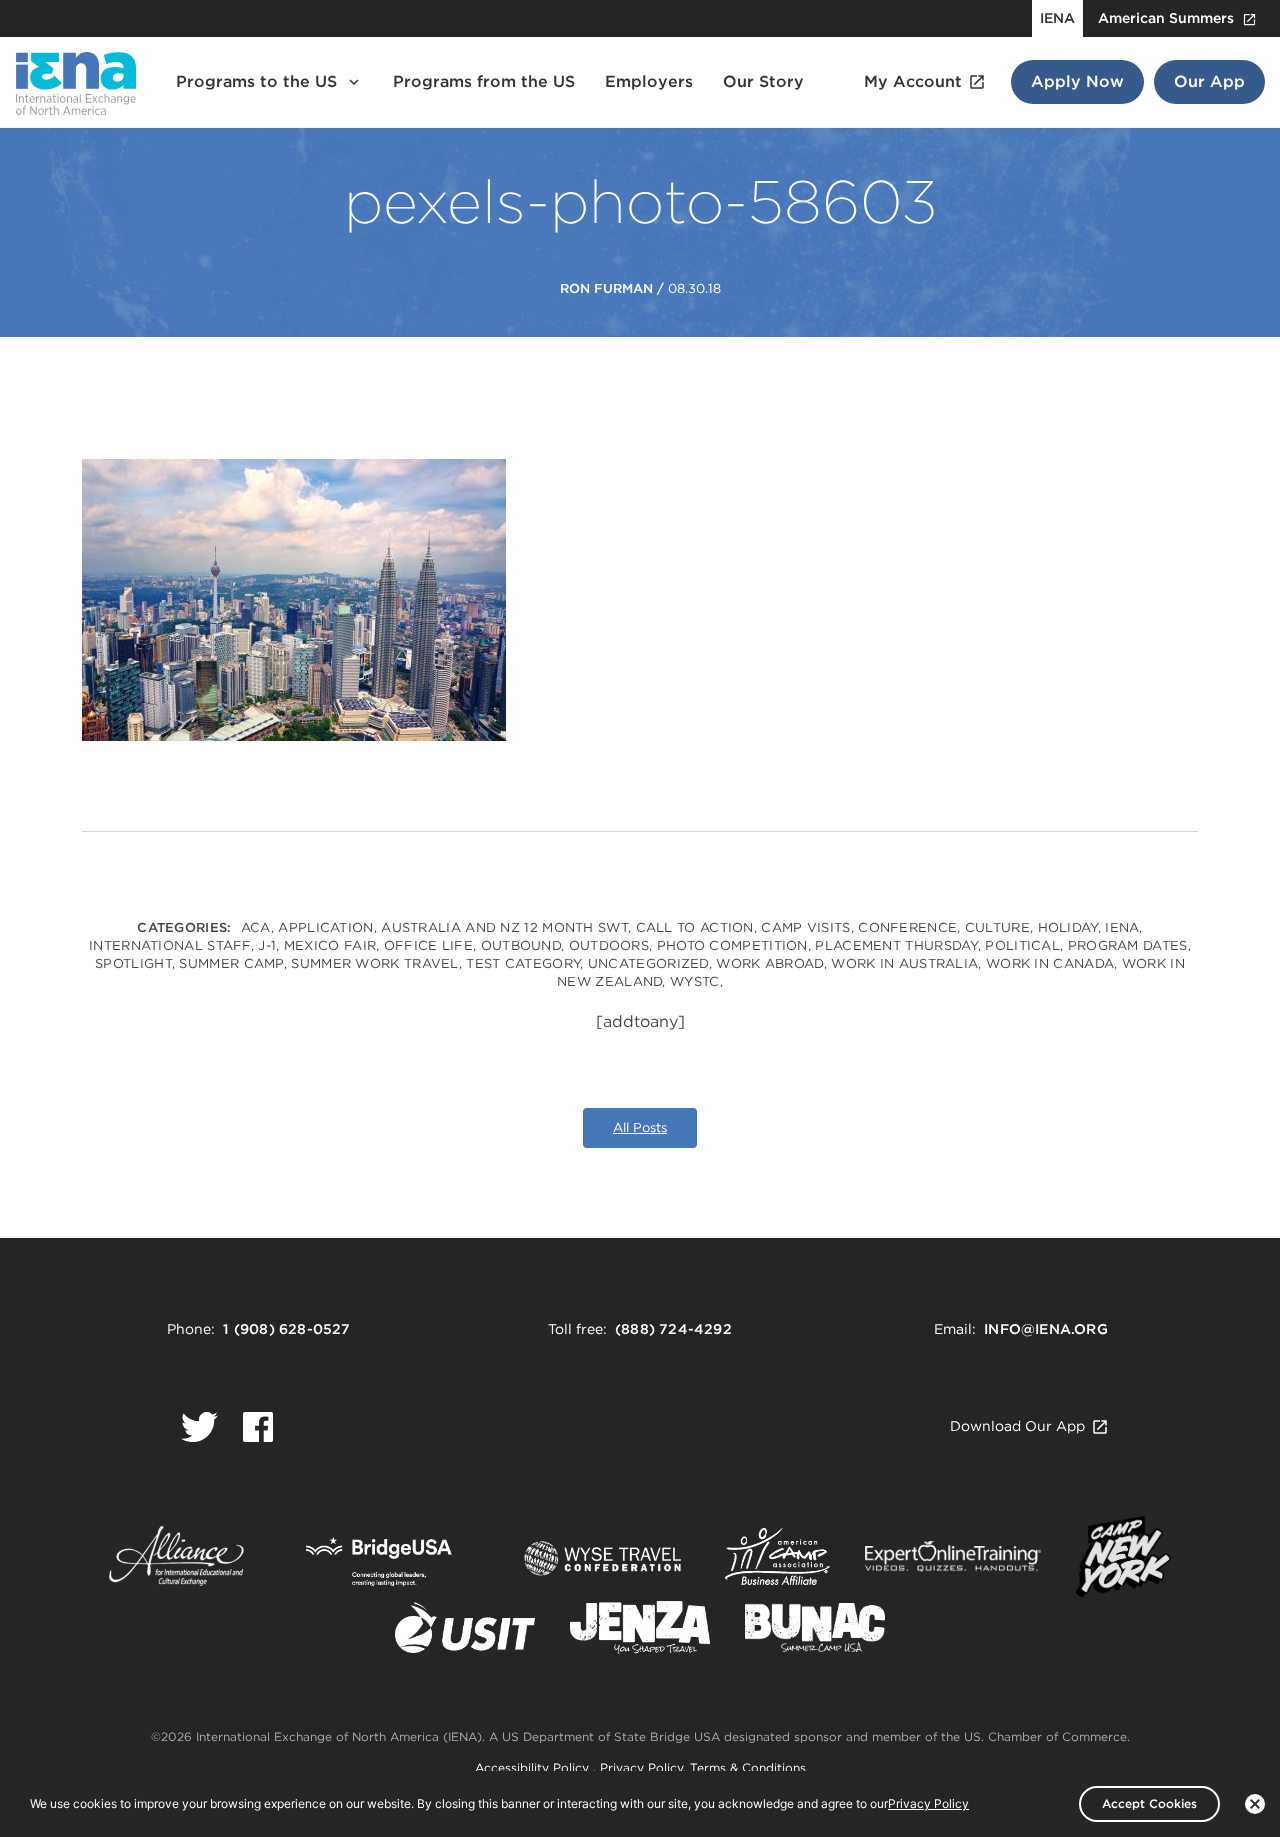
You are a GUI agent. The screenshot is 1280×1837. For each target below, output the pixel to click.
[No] (1255, 1804)
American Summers (1166, 18)
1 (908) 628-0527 (286, 1329)
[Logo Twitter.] (199, 1427)
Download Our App (1017, 1426)
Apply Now (1077, 81)
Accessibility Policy (534, 1767)
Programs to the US (256, 81)
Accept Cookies (1149, 1803)
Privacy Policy (641, 1767)
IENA (1057, 18)
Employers (649, 81)
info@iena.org (1046, 1329)
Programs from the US (484, 81)
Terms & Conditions (748, 1767)
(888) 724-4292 (673, 1329)
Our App (1209, 81)
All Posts (640, 1127)
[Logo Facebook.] (258, 1427)
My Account (913, 81)
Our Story (763, 81)
